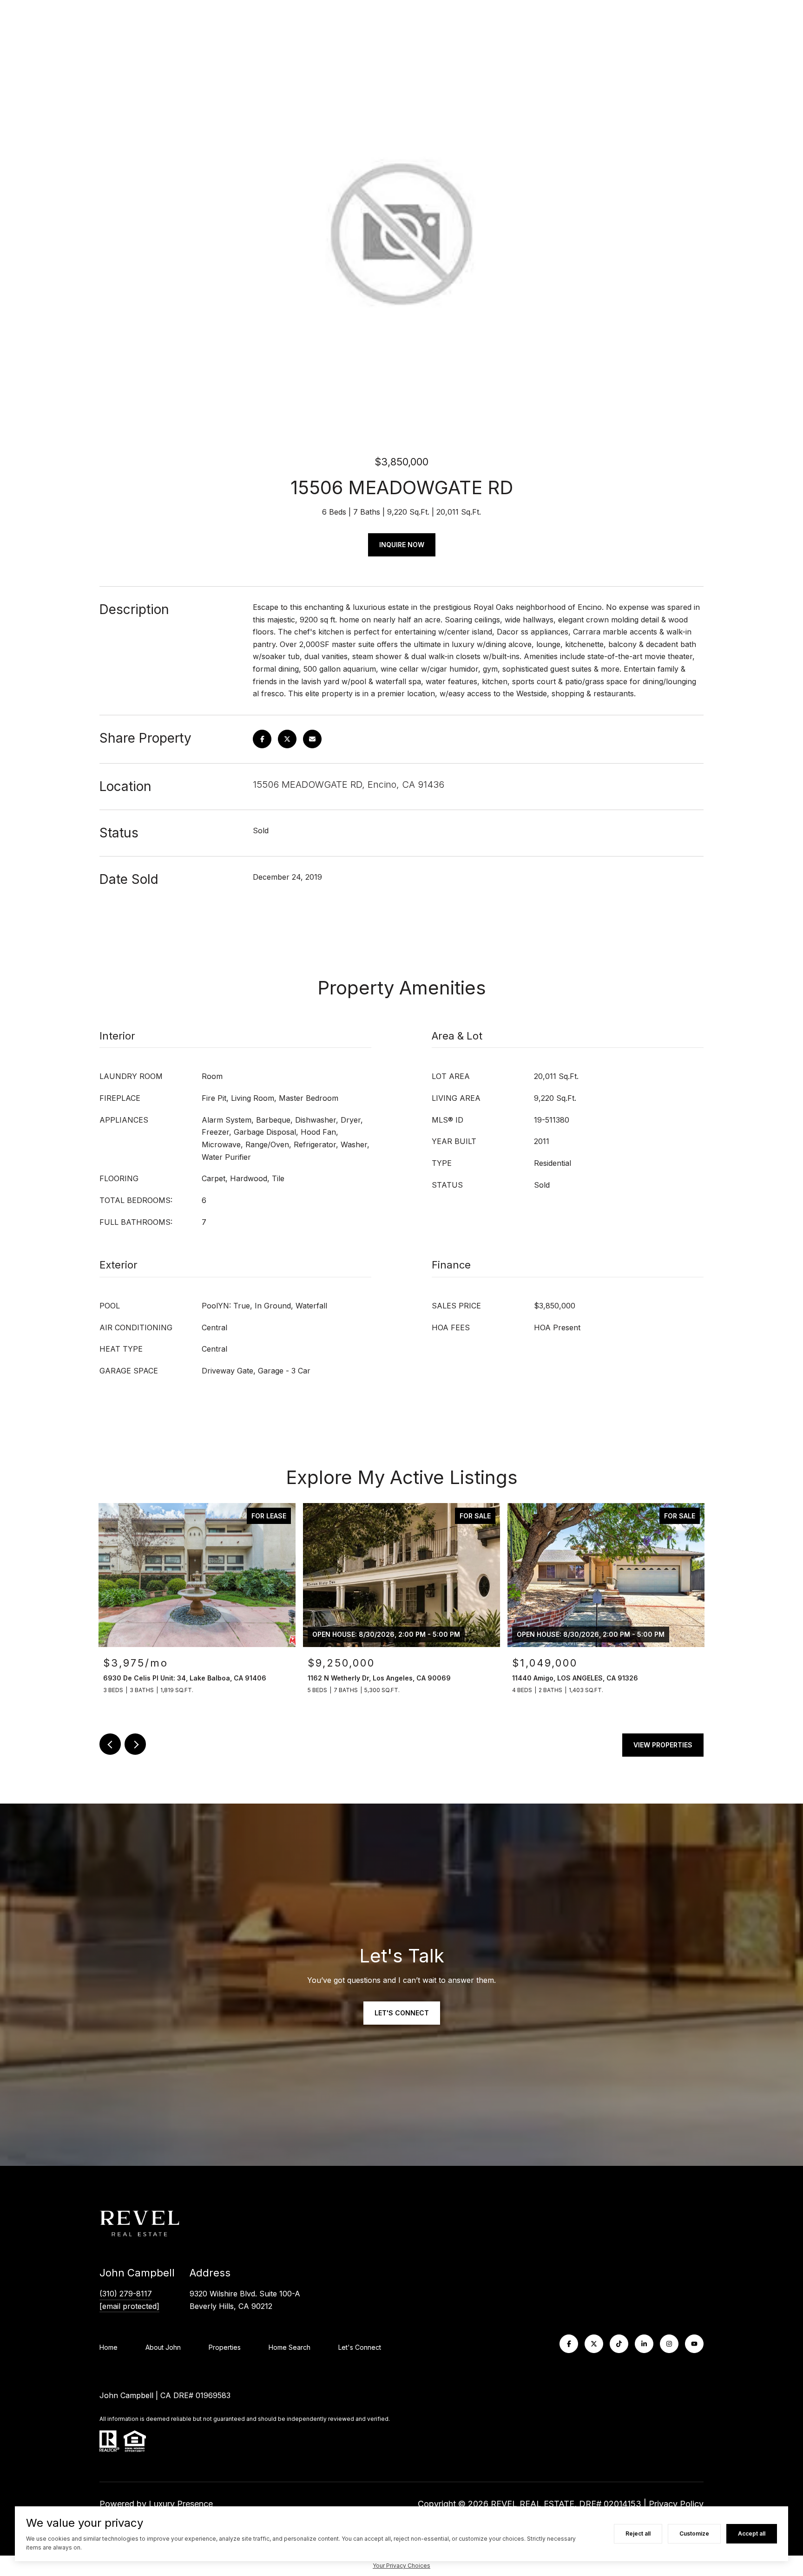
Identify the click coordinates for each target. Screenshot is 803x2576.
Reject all (638, 2534)
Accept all (752, 2534)
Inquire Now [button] (402, 545)
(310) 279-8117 (126, 2294)
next (135, 1744)
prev (110, 1744)
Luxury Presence (181, 2504)
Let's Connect (360, 2347)
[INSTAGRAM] (669, 2344)
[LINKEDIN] (644, 2344)
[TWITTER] (594, 2344)
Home (109, 2347)
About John (163, 2347)
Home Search (290, 2347)
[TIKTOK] (619, 2344)
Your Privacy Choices (401, 2566)
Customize (694, 2534)
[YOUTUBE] (694, 2344)
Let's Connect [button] (402, 2013)
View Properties (663, 1745)
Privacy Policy (676, 2504)
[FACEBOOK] (569, 2344)
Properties (225, 2347)
